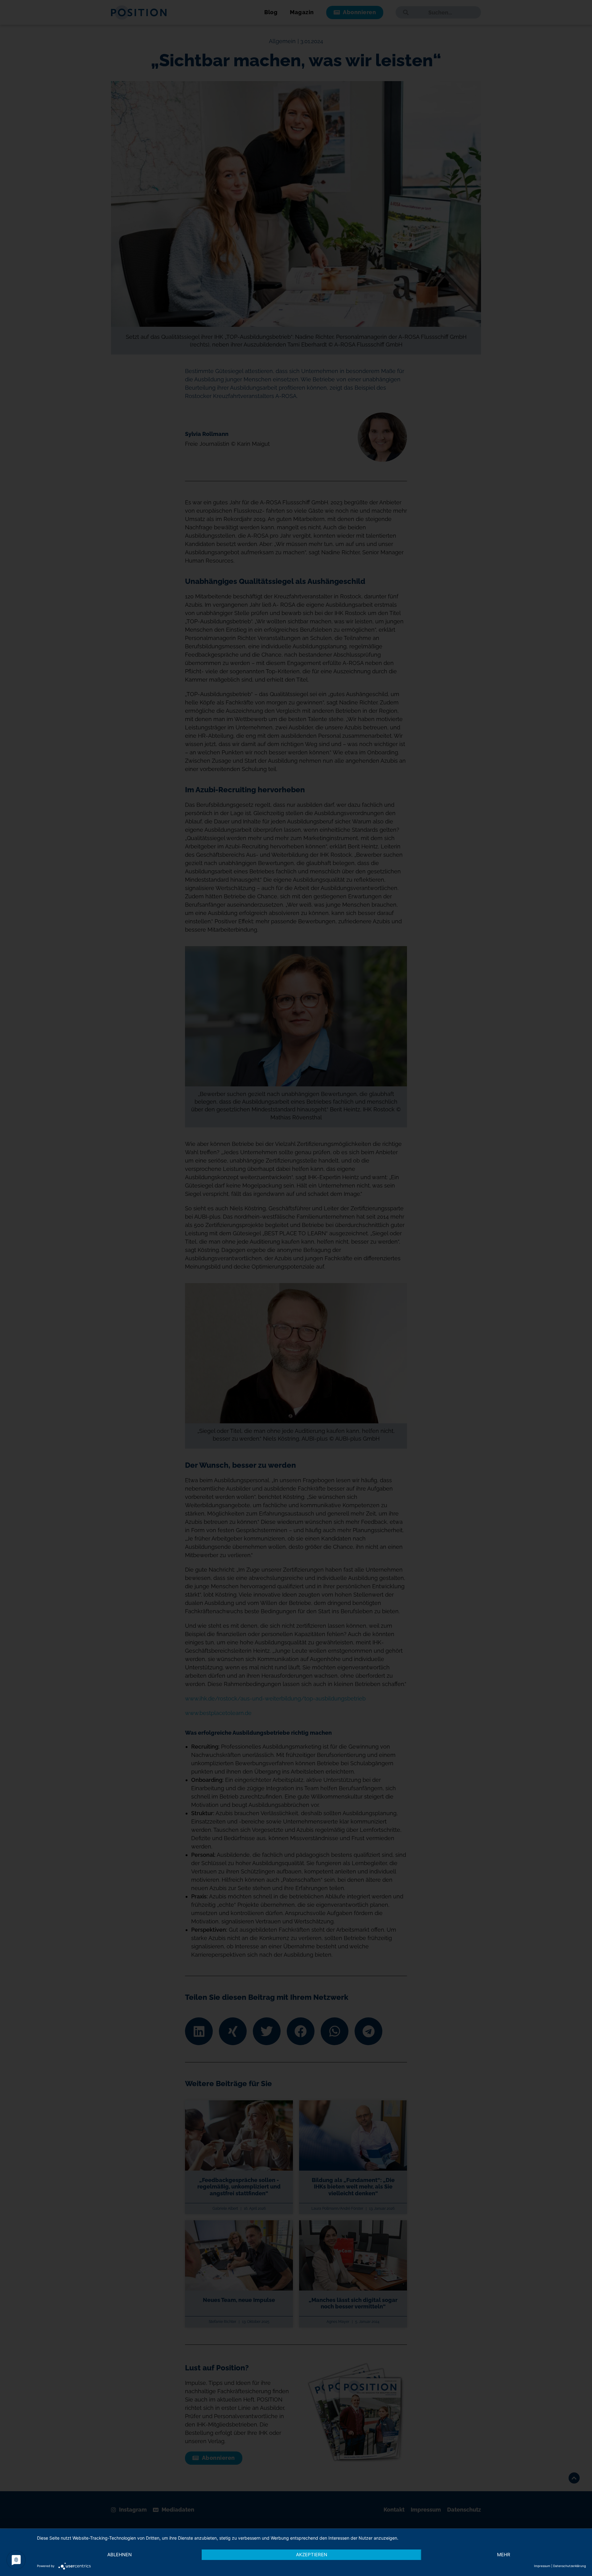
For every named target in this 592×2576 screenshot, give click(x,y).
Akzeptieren (312, 2555)
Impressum (542, 2566)
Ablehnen (119, 2555)
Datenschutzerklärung (569, 2566)
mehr (504, 2555)
